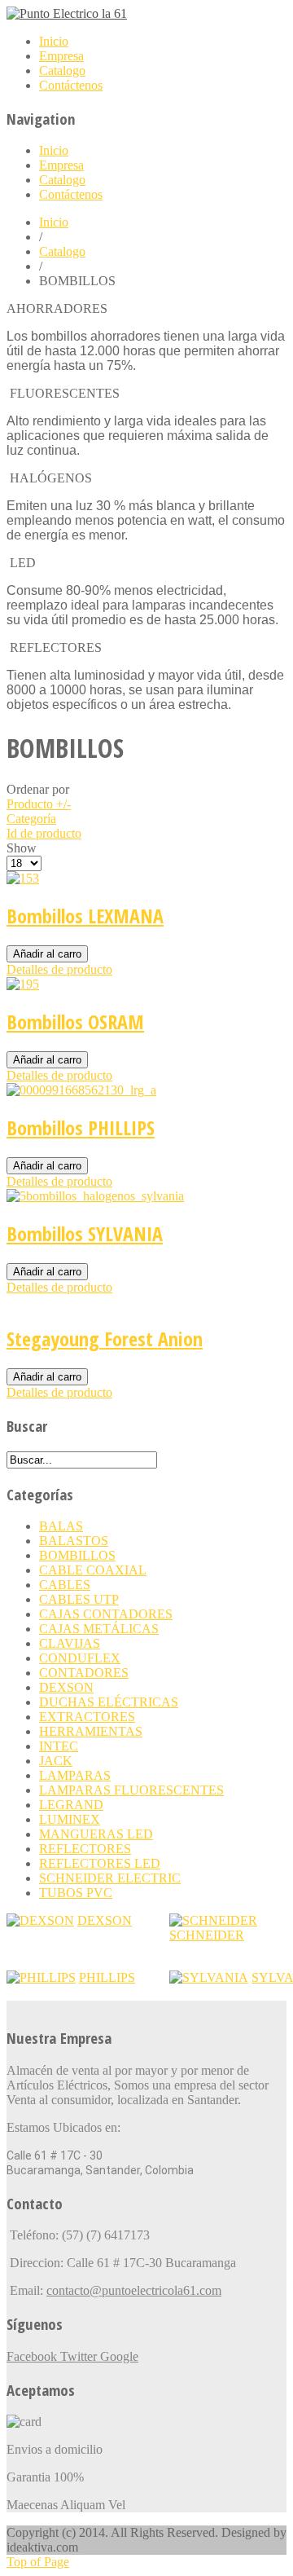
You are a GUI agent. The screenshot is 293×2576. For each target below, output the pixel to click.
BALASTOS (74, 1541)
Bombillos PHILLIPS (81, 1127)
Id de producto (44, 833)
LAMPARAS (75, 1775)
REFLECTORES (85, 1849)
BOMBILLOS (77, 1555)
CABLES (65, 1585)
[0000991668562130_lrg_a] (81, 1090)
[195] (23, 984)
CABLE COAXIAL (93, 1570)
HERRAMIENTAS (91, 1731)
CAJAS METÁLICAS (99, 1629)
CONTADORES (84, 1673)
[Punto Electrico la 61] (67, 13)
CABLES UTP (79, 1599)
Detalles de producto (59, 969)
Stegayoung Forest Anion (105, 1339)
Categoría (31, 819)
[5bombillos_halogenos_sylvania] (95, 1196)
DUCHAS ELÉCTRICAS (109, 1702)
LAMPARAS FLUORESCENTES (131, 1790)
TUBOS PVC (76, 1893)
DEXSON (66, 1687)
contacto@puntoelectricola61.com (134, 2290)
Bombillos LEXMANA (85, 916)
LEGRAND (71, 1805)
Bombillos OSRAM (75, 1022)
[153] (23, 878)
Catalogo (62, 251)
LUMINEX (70, 1819)
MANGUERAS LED (96, 1834)
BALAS (61, 1526)
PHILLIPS (107, 1977)
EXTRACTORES (87, 1717)
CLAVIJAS (70, 1643)
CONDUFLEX (80, 1658)
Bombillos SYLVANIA (85, 1233)
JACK (56, 1761)
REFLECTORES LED (100, 1863)
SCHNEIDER (207, 1935)
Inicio (54, 222)
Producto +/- (39, 804)
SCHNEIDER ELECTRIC (110, 1878)
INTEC (59, 1746)
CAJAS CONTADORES (106, 1614)
